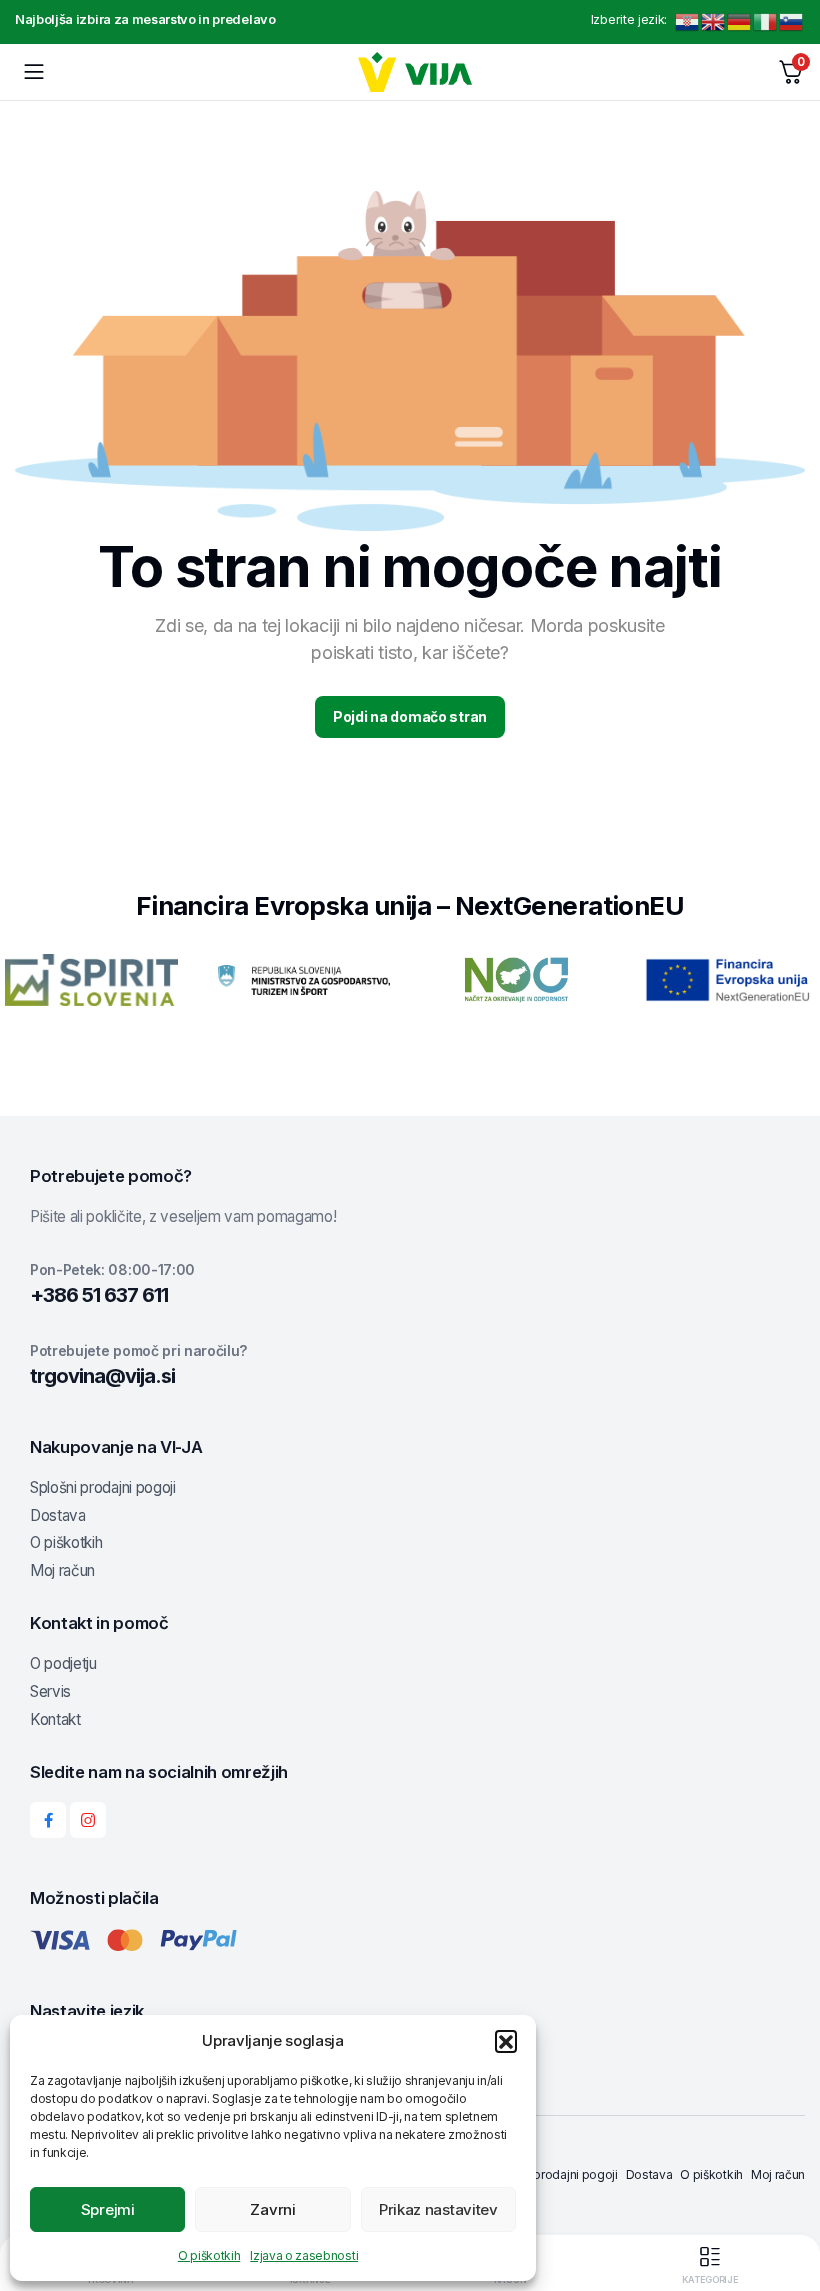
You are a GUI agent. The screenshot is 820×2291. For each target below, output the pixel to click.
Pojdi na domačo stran (410, 716)
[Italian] (766, 21)
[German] (740, 21)
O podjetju (63, 1663)
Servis (50, 1691)
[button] (506, 2041)
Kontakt (55, 1719)
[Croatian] (688, 21)
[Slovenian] (792, 21)
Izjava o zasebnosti (304, 2255)
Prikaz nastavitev (438, 2209)
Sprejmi (108, 2209)
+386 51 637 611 (99, 1295)
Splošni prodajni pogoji (103, 1487)
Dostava (58, 1515)
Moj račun (62, 1570)
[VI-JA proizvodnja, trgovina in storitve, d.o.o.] (415, 72)
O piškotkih (209, 2255)
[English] (714, 21)
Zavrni (272, 2209)
